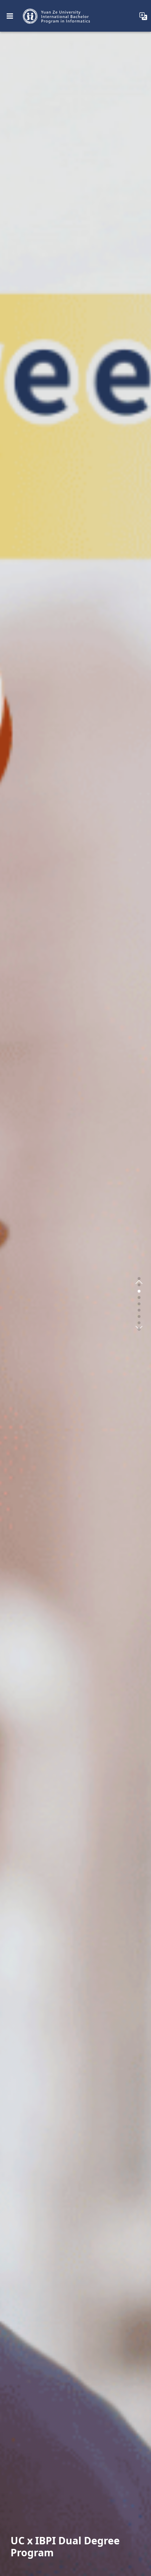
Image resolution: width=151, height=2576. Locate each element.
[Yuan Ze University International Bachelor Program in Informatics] (57, 16)
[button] (139, 1279)
